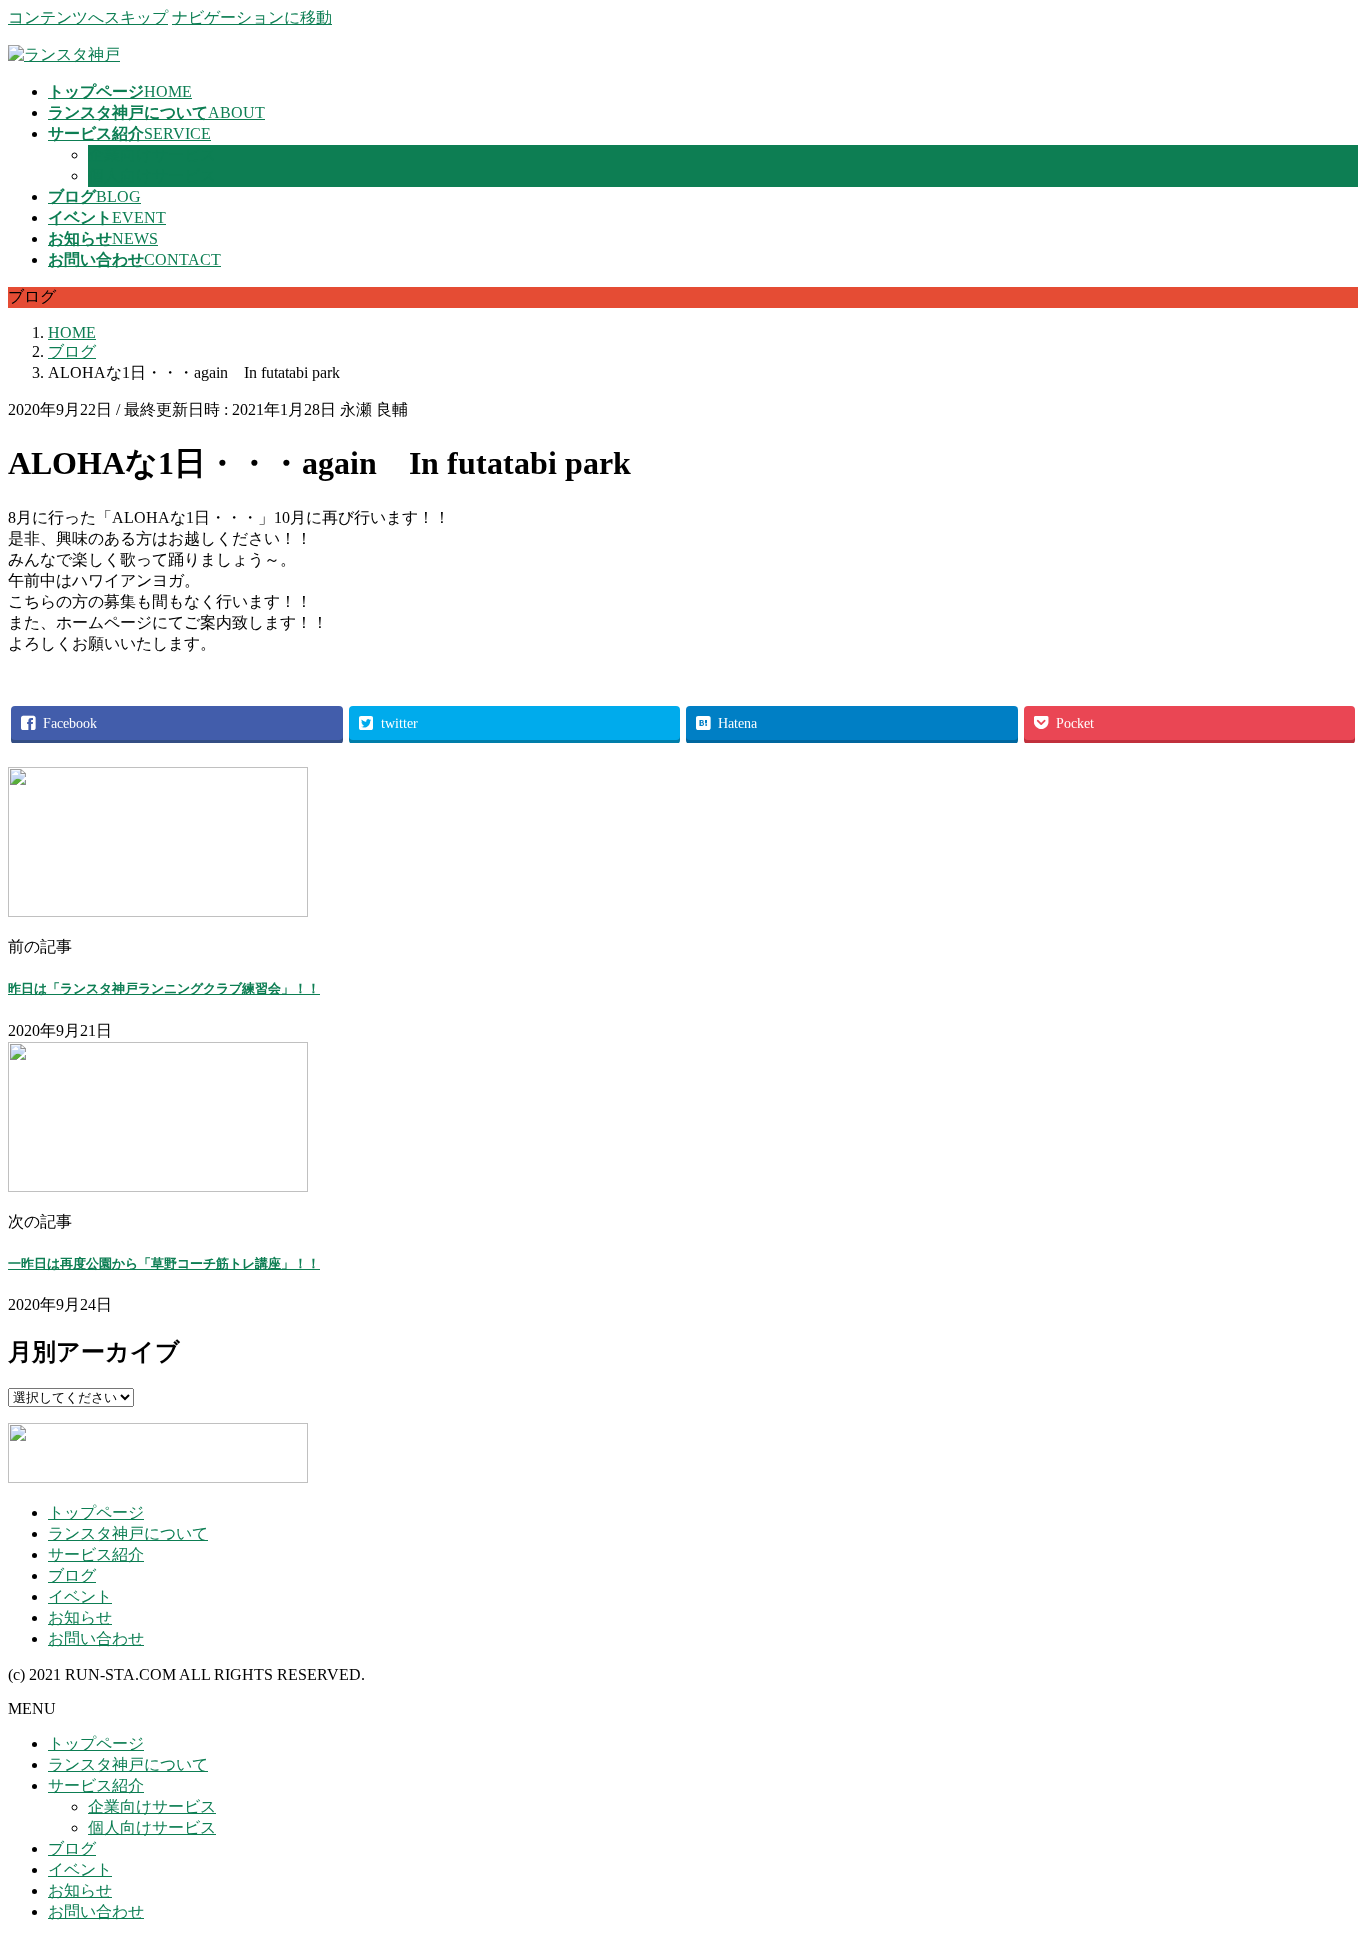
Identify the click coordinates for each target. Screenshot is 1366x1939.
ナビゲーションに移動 (252, 17)
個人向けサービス (152, 175)
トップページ (96, 1512)
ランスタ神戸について (128, 1533)
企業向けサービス (152, 154)
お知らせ (80, 1617)
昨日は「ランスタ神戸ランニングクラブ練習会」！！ (164, 988)
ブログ (72, 1575)
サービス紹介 (96, 1554)
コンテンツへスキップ (88, 17)
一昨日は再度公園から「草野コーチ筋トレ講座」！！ (164, 1263)
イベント (80, 1596)
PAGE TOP (1319, 1860)
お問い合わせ (96, 1638)
